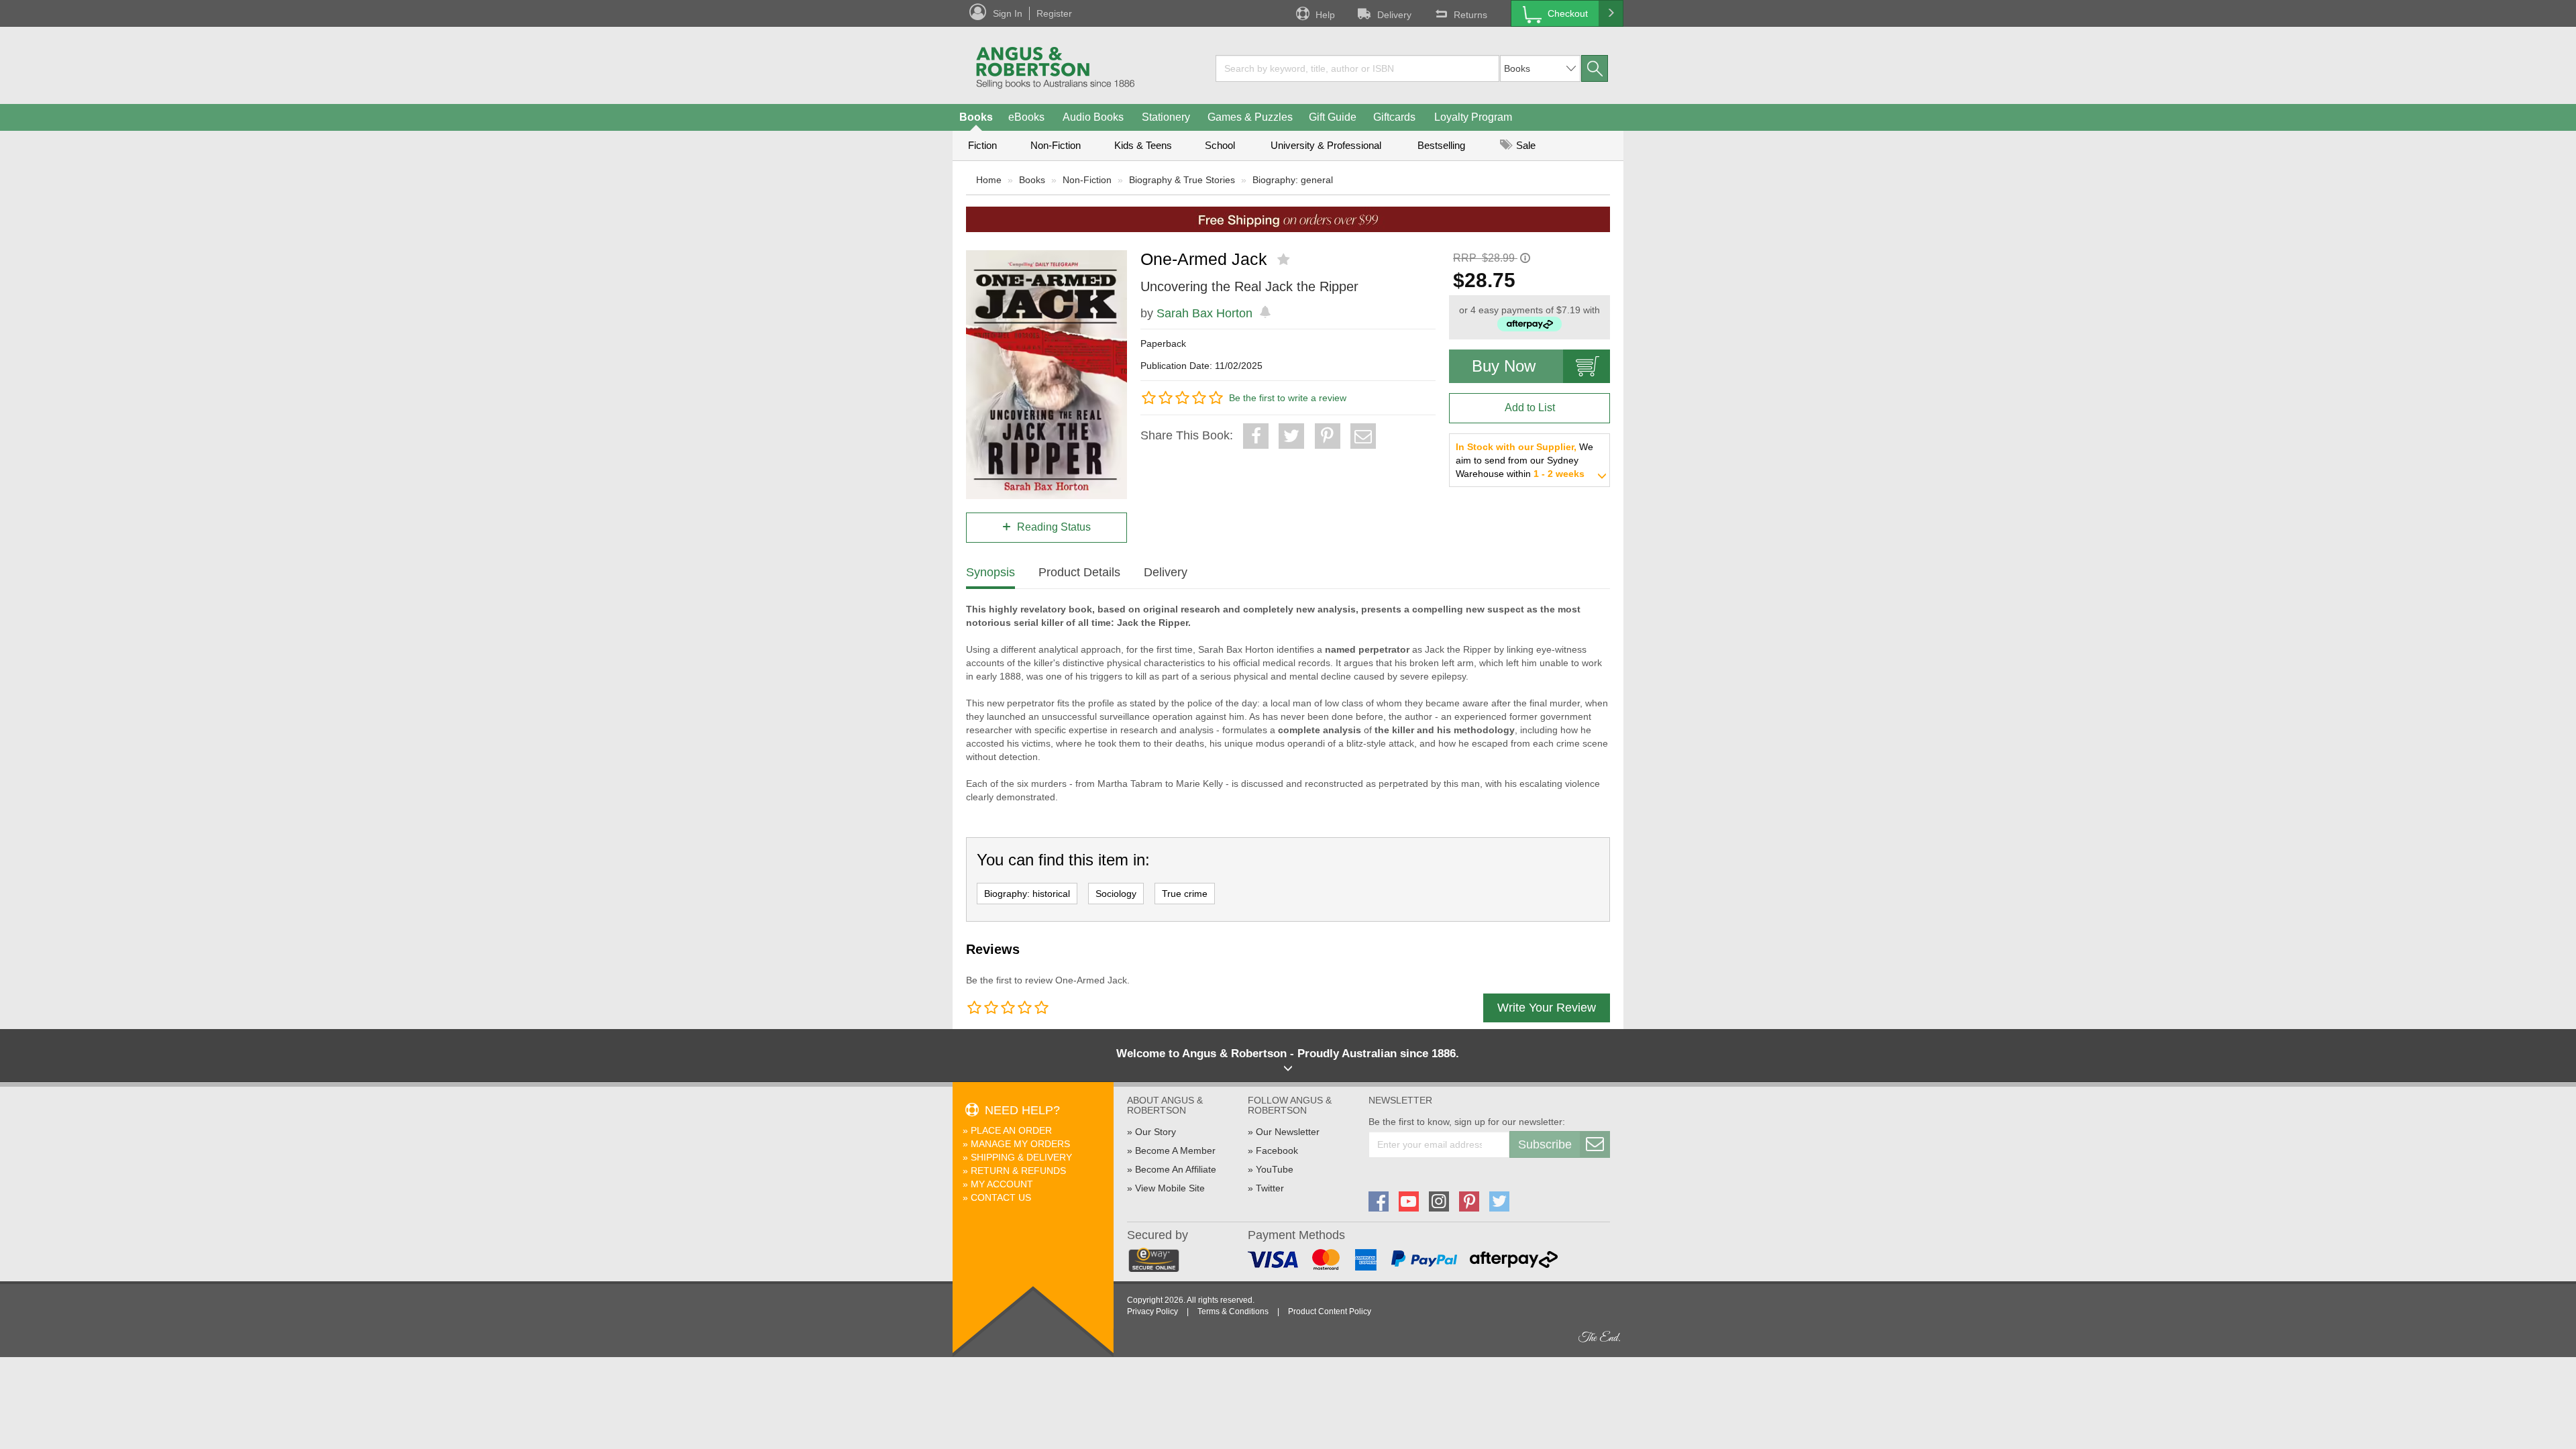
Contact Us (1001, 1197)
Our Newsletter (1288, 1132)
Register (1054, 13)
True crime (1185, 894)
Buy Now (1504, 366)
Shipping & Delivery (1021, 1157)
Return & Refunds (1018, 1171)
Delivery (1394, 15)
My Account (1002, 1184)
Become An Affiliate (1176, 1169)
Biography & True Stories (1182, 180)
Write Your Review (1547, 1008)
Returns (1470, 15)
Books (976, 117)
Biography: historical (1027, 894)
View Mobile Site (1170, 1188)
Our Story (1156, 1132)
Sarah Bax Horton (1204, 313)
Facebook (1277, 1150)
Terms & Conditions (1233, 1311)
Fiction (982, 145)
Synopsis (990, 572)
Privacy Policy (1152, 1311)
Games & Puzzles (1250, 117)
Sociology (1116, 894)
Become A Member (1175, 1150)
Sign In (1008, 13)
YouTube (1275, 1169)
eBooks (1026, 117)
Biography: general (1293, 180)
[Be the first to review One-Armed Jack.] (1285, 260)
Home (989, 180)
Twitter (1270, 1188)
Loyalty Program (1473, 117)
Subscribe (1545, 1144)
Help (1325, 15)
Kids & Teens (1143, 145)
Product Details (1079, 572)
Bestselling (1441, 145)
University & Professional (1326, 145)
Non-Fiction (1056, 145)
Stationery (1166, 117)
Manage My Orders (1020, 1144)
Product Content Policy (1330, 1311)
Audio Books (1093, 117)
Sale (1524, 145)
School (1220, 145)
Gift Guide (1333, 117)
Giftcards (1394, 117)
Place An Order (1011, 1130)
